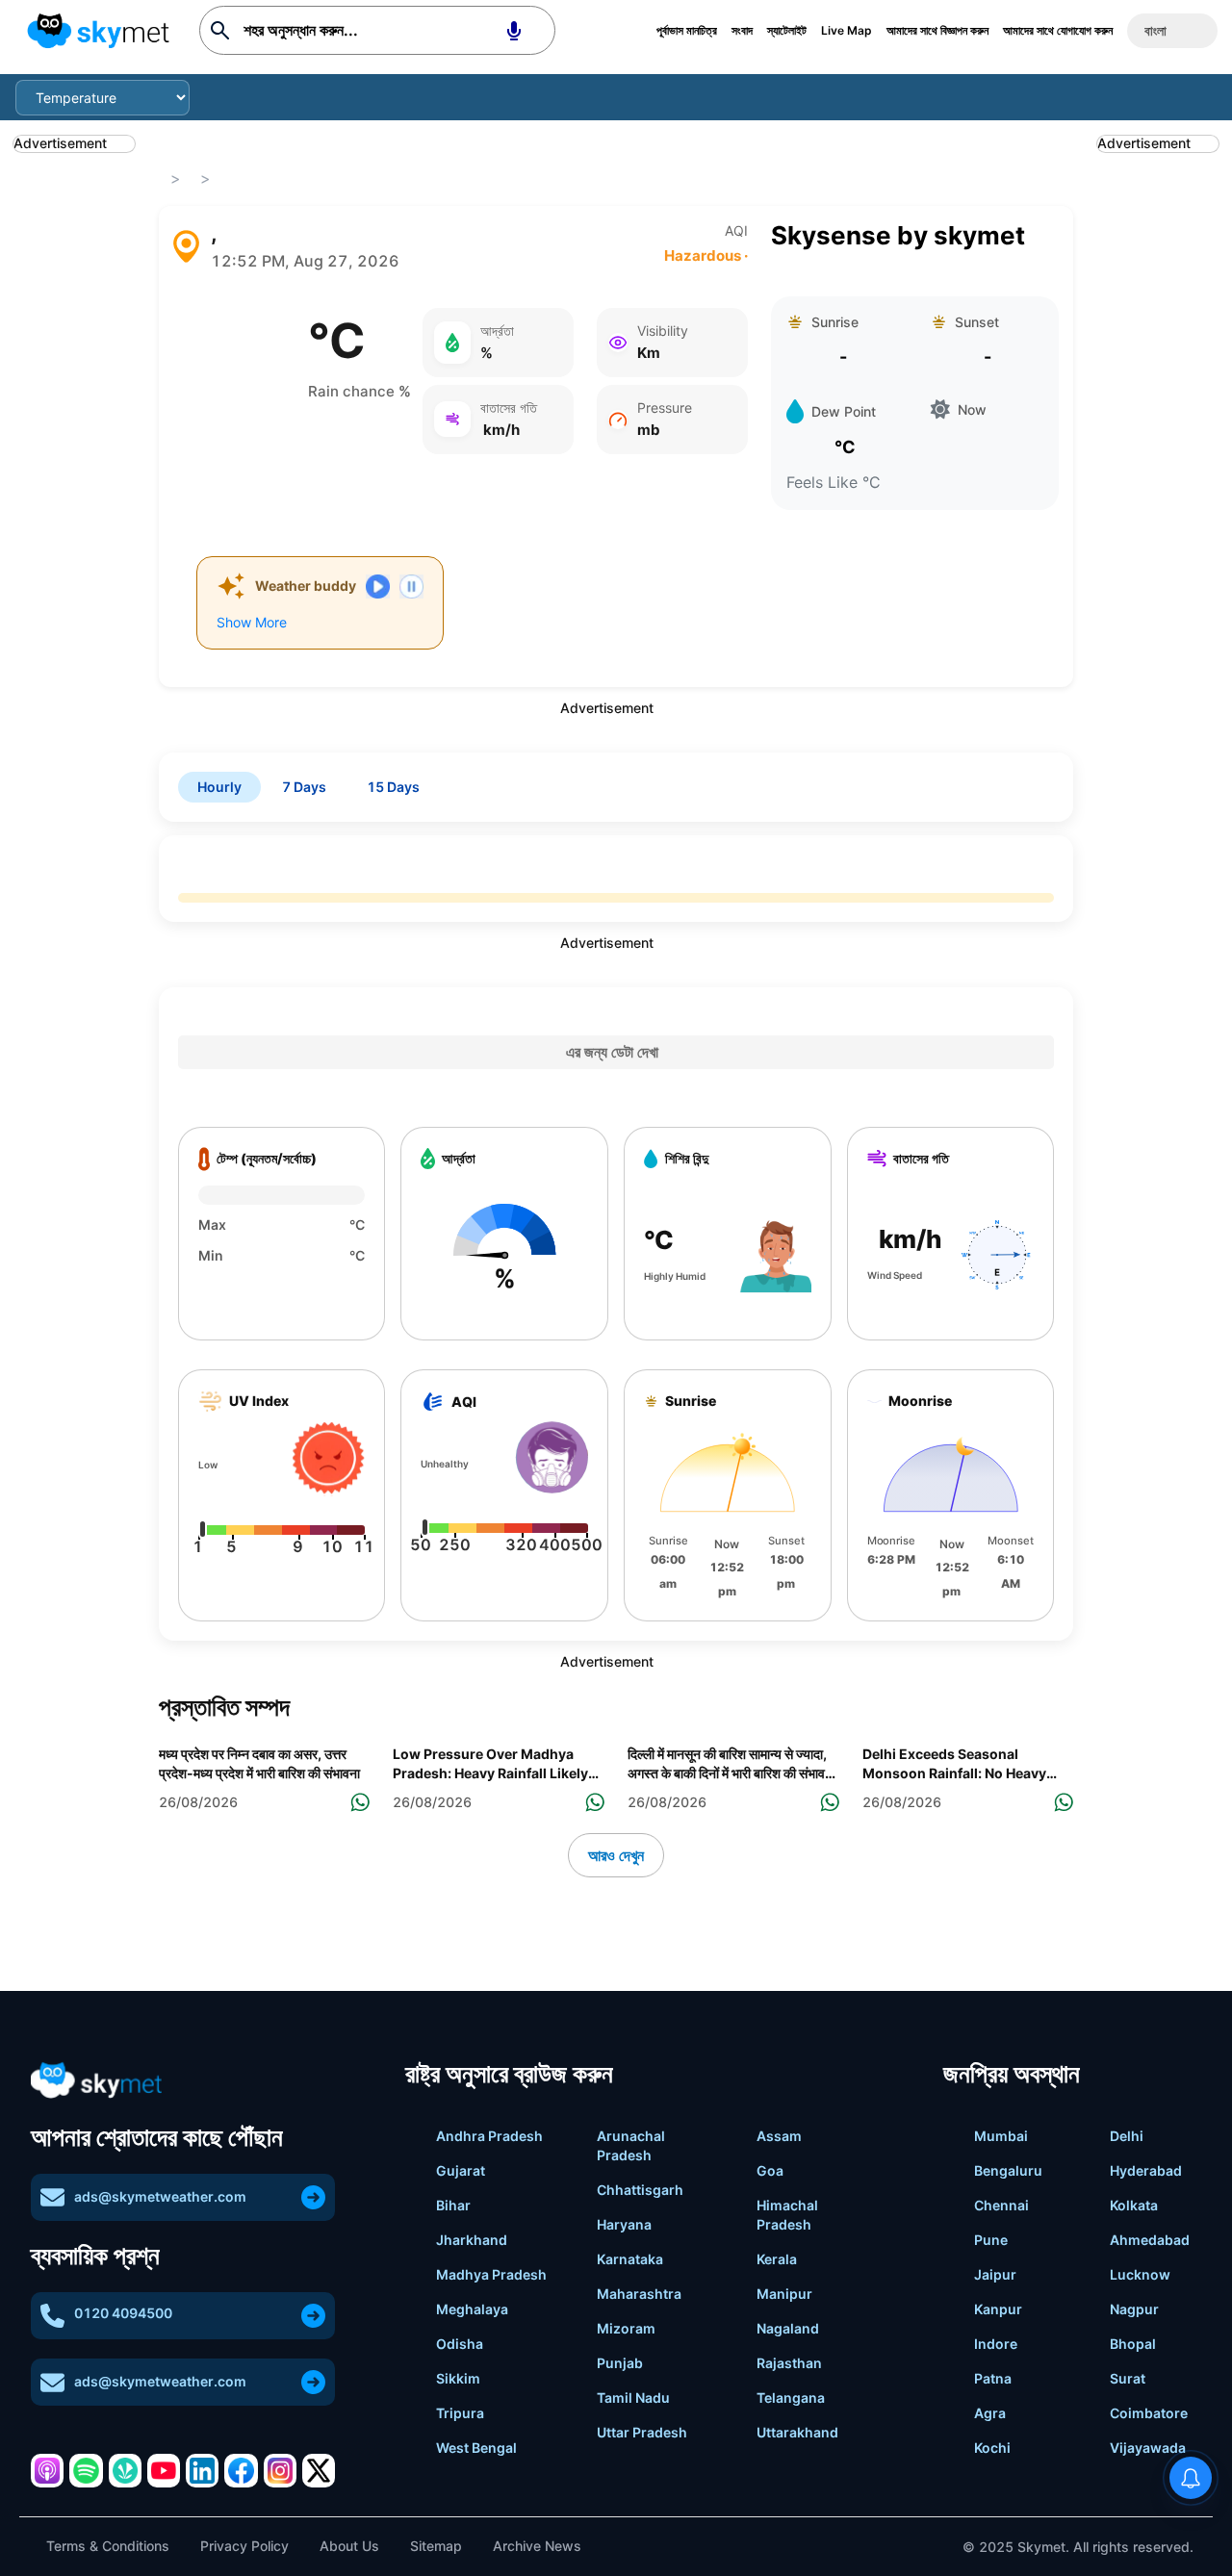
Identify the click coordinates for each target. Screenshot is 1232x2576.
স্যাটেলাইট (787, 30)
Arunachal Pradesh (631, 2145)
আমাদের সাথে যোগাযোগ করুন (1058, 30)
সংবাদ (742, 30)
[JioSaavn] (125, 2470)
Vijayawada (1148, 2448)
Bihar (453, 2205)
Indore (996, 2344)
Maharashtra (639, 2294)
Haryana (624, 2224)
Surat (1128, 2378)
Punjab (620, 2363)
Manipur (784, 2294)
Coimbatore (1149, 2413)
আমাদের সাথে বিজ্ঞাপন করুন (937, 30)
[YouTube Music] (164, 2470)
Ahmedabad (1150, 2240)
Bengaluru (1008, 2170)
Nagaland (788, 2328)
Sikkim (458, 2378)
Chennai (1001, 2205)
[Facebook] (241, 2470)
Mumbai (1001, 2136)
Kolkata (1134, 2205)
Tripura (460, 2413)
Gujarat (461, 2170)
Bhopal (1133, 2344)
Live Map (847, 30)
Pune (991, 2240)
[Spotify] (86, 2470)
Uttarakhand (797, 2432)
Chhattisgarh (640, 2190)
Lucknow (1140, 2274)
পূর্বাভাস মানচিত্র (687, 30)
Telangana (791, 2397)
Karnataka (630, 2259)
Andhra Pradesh (489, 2136)
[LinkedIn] (202, 2470)
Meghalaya (472, 2309)
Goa (770, 2170)
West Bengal (476, 2448)
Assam (779, 2136)
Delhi (1127, 2136)
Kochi (992, 2448)
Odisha (460, 2344)
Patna (993, 2378)
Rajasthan (789, 2363)
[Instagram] (280, 2470)
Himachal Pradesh (787, 2215)
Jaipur (995, 2274)
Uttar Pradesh (642, 2432)
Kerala (777, 2259)
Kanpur (998, 2309)
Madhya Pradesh (491, 2274)
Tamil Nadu (633, 2397)
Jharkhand (472, 2240)
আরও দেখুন (616, 1855)
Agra (990, 2413)
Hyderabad (1146, 2170)
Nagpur (1134, 2309)
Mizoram (626, 2328)
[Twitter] (319, 2470)
